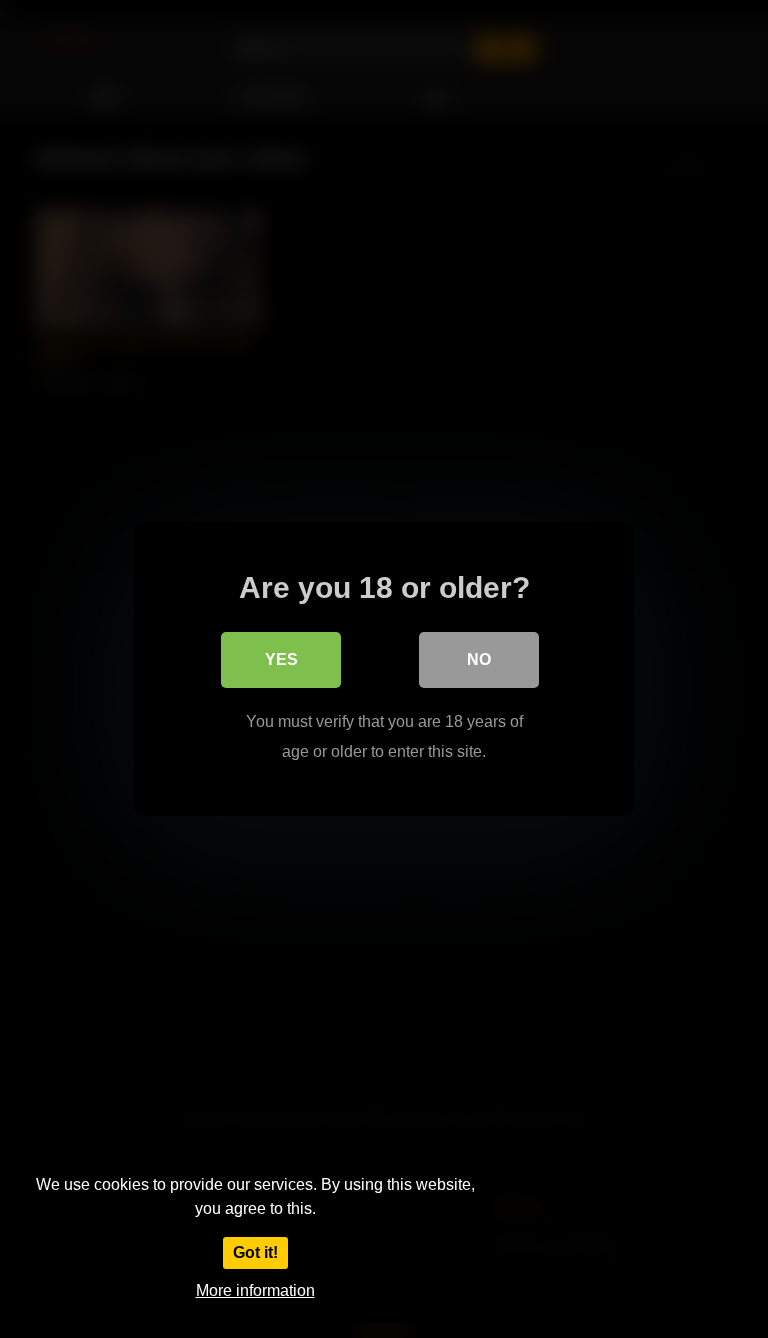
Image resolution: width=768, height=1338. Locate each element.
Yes (281, 659)
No (479, 659)
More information (255, 1290)
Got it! (255, 1252)
